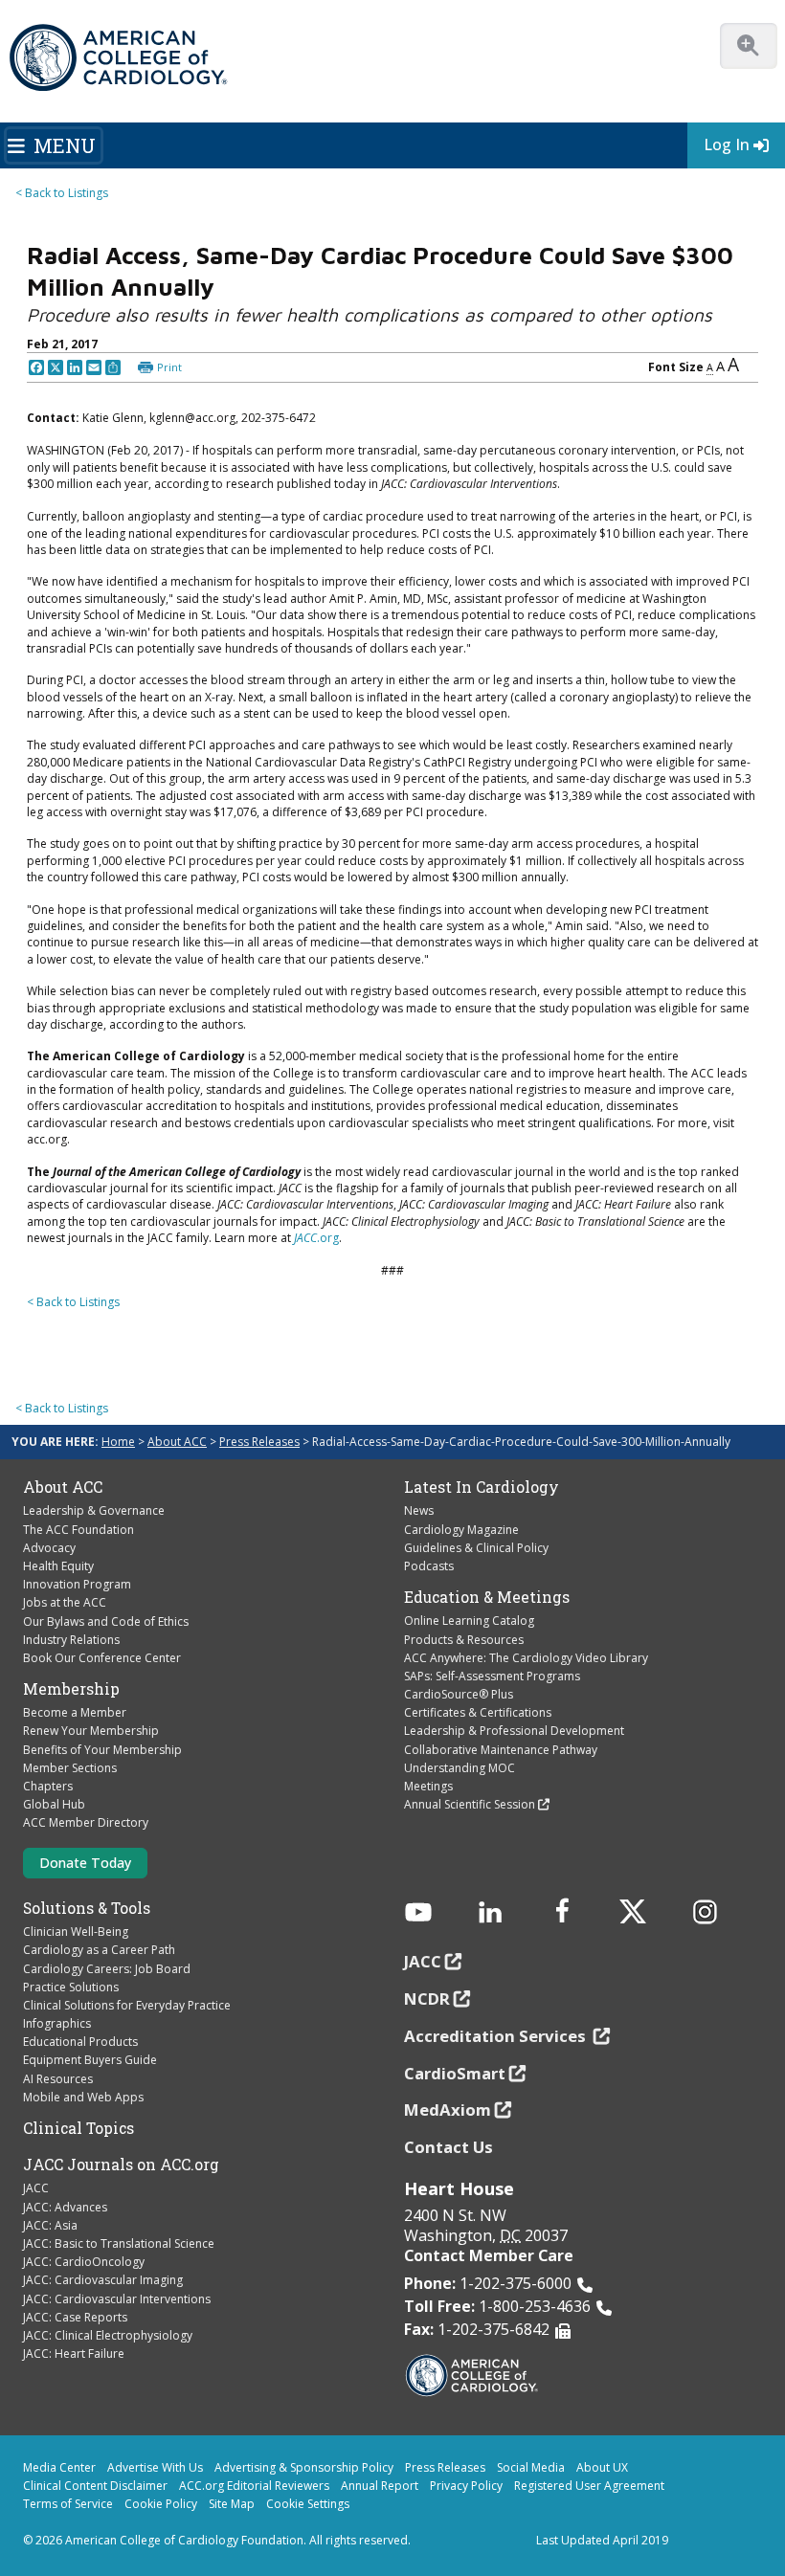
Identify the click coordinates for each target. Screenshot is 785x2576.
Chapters (48, 1786)
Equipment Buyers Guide (90, 2060)
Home (118, 1442)
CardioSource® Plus (459, 1694)
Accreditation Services (497, 2036)
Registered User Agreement (589, 2486)
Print (169, 367)
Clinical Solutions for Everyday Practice (127, 2005)
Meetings (428, 1786)
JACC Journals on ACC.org (121, 2165)
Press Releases (259, 1442)
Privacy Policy (466, 2486)
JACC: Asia (50, 2225)
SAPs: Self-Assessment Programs (492, 1676)
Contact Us (449, 2147)
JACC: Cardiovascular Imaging (103, 2280)
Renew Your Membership (91, 1731)
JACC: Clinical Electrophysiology (108, 2335)
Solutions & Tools (87, 1908)
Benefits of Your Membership (102, 1750)
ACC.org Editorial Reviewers (254, 2486)
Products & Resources (464, 1640)
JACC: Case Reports (75, 2317)
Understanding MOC (460, 1768)
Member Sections (70, 1768)
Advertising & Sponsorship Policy (304, 2467)
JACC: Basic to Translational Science (119, 2243)
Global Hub (54, 1804)
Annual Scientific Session (470, 1804)
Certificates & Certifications (478, 1712)
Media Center (59, 2467)
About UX (602, 2467)
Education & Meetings (487, 1597)
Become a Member (75, 1712)
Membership (71, 1689)
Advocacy (49, 1548)
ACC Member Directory (86, 1822)
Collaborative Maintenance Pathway (501, 1750)
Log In (727, 144)
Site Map (232, 2504)
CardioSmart (455, 2073)
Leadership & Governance (94, 1510)
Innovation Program (77, 1584)
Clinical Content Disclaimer (95, 2486)
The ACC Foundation (78, 1530)
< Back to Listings (62, 193)
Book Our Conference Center (102, 1658)
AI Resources (58, 2079)
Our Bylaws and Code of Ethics (106, 1621)
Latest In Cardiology (482, 1487)
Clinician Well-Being (76, 1932)
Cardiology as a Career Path (99, 1950)
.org (316, 1238)
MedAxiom (448, 2110)
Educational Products (80, 2042)
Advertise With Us (155, 2467)
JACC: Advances (65, 2207)
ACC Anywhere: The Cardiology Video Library (526, 1658)
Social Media (531, 2467)
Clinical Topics (78, 2128)
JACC (36, 2188)
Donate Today (85, 1863)
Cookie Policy (161, 2504)
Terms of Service (68, 2504)
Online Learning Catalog (469, 1621)
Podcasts (429, 1566)
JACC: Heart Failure (74, 2354)
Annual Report (380, 2486)
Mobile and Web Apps (83, 2097)
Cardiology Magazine (461, 1530)
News (419, 1510)
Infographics (57, 2023)
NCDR (427, 1999)
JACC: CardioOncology (84, 2262)
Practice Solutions (71, 1987)
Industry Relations (71, 1640)
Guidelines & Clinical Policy (476, 1548)
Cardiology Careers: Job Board (107, 1969)
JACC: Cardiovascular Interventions (117, 2299)
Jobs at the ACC (65, 1602)
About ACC (177, 1442)
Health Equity (58, 1566)
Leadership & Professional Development (514, 1731)
